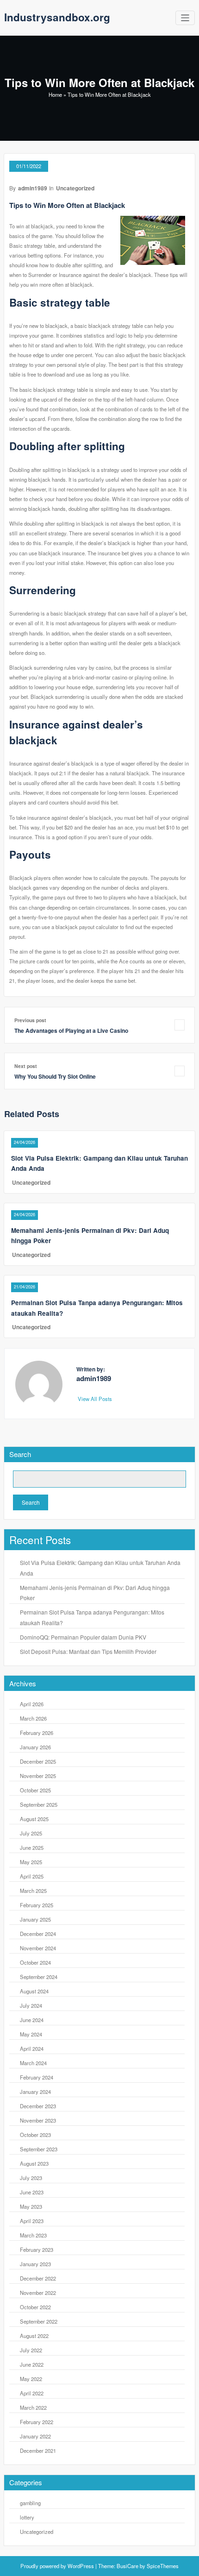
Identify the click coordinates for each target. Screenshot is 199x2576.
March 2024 (33, 2063)
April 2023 (32, 2221)
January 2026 (35, 1747)
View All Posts (96, 1399)
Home (55, 94)
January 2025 (35, 1919)
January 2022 (35, 2436)
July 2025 (31, 1833)
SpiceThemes (162, 2566)
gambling (30, 2503)
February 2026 (37, 1733)
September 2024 (39, 1977)
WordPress (81, 2566)
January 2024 (35, 2092)
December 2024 (38, 1934)
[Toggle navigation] (185, 18)
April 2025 (32, 1876)
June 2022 (32, 2364)
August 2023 (34, 2163)
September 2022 (39, 2321)
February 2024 (37, 2077)
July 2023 (31, 2178)
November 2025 (38, 1776)
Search (20, 1454)
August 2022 (34, 2336)
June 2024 (32, 2020)
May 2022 (31, 2379)
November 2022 (38, 2293)
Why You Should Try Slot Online (55, 1076)
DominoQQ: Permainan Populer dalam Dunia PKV (83, 1637)
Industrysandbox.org (57, 17)
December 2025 (38, 1761)
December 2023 (38, 2106)
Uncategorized (75, 188)
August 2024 (34, 1991)
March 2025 (33, 1891)
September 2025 (39, 1804)
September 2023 (39, 2149)
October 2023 (35, 2135)
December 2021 (38, 2450)
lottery (27, 2517)
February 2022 (37, 2422)
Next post (26, 1066)
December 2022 (38, 2278)
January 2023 (35, 2264)
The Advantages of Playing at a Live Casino (71, 1030)
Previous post (30, 1020)
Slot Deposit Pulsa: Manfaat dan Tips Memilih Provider (88, 1651)
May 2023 (31, 2206)
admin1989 (33, 188)
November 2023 (38, 2120)
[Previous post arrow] (180, 1025)
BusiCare (128, 2566)
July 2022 (31, 2350)
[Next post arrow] (180, 1071)
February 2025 (37, 1905)
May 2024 (31, 2034)
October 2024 (35, 1962)
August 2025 (34, 1819)
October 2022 (35, 2307)
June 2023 (32, 2192)
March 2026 (33, 1718)
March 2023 (33, 2235)
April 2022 (32, 2393)
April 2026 (32, 1704)
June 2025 (32, 1847)
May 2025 (31, 1862)
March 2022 (33, 2407)
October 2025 (35, 1790)
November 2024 (38, 1948)
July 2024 (31, 2005)
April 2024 (32, 2048)
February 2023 (37, 2249)
